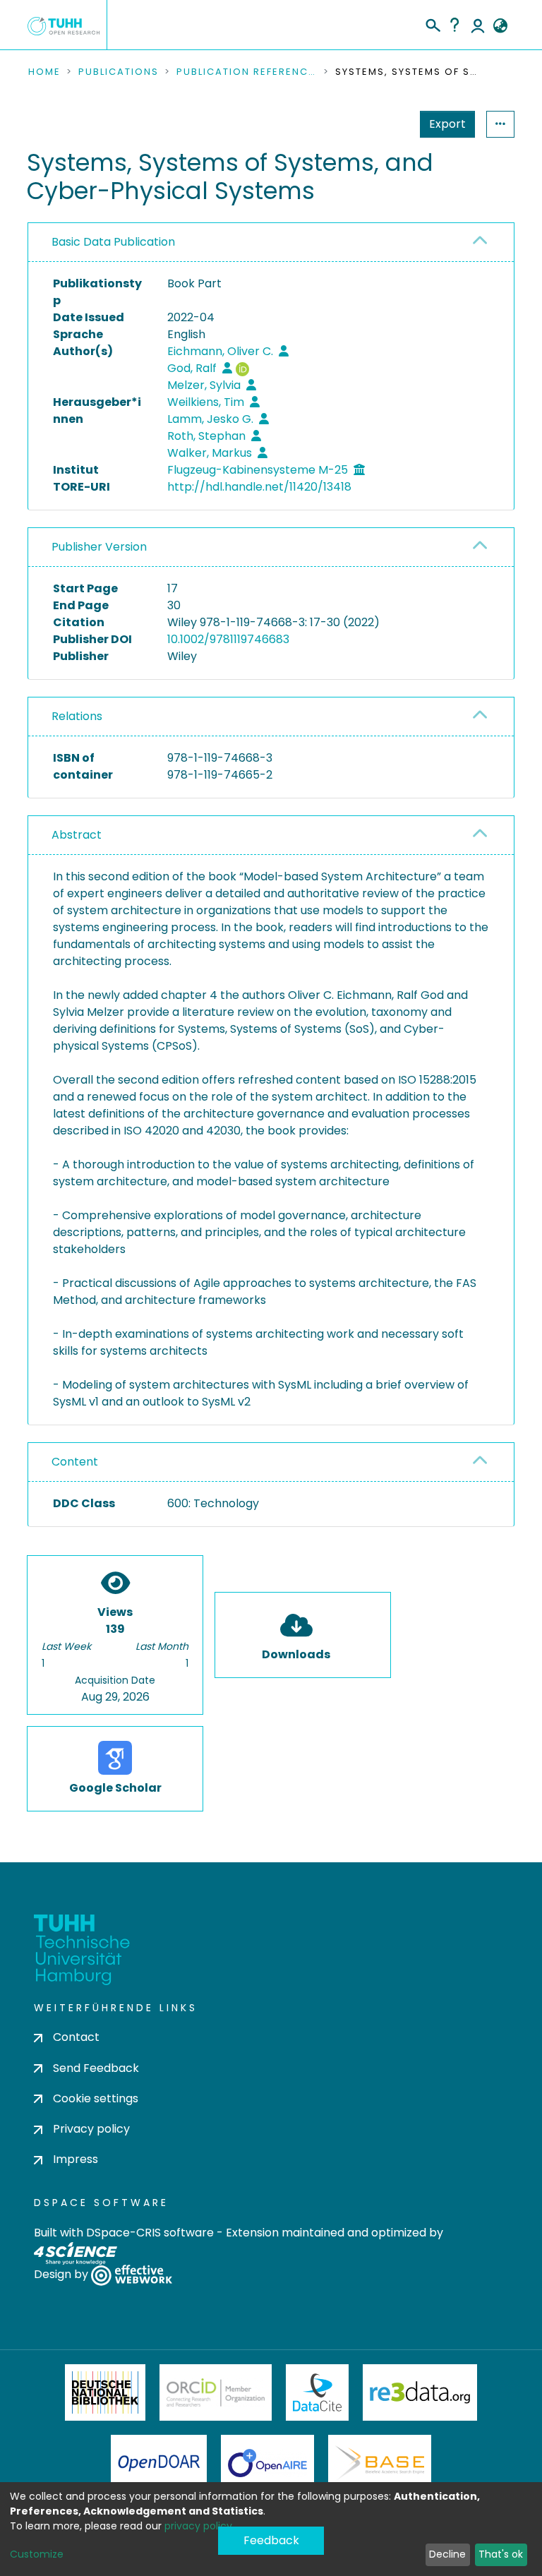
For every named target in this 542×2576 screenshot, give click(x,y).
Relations (77, 716)
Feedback (271, 2540)
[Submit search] (432, 23)
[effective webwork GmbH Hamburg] (132, 2275)
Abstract (77, 835)
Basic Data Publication (113, 242)
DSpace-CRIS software (150, 2233)
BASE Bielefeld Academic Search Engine (380, 2463)
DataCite (317, 2392)
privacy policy (198, 2526)
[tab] (271, 242)
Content (75, 1462)
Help (454, 25)
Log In (478, 25)
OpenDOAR (159, 2463)
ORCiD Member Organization (216, 2392)
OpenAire (267, 2463)
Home (44, 72)
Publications (119, 72)
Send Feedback (96, 2068)
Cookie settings (96, 2098)
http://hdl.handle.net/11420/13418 (259, 487)
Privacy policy (91, 2129)
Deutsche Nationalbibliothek (105, 2392)
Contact (76, 2037)
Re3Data (420, 2392)
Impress (76, 2159)
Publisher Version (99, 547)
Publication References (247, 72)
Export (447, 124)
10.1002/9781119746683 (228, 639)
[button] (500, 26)
